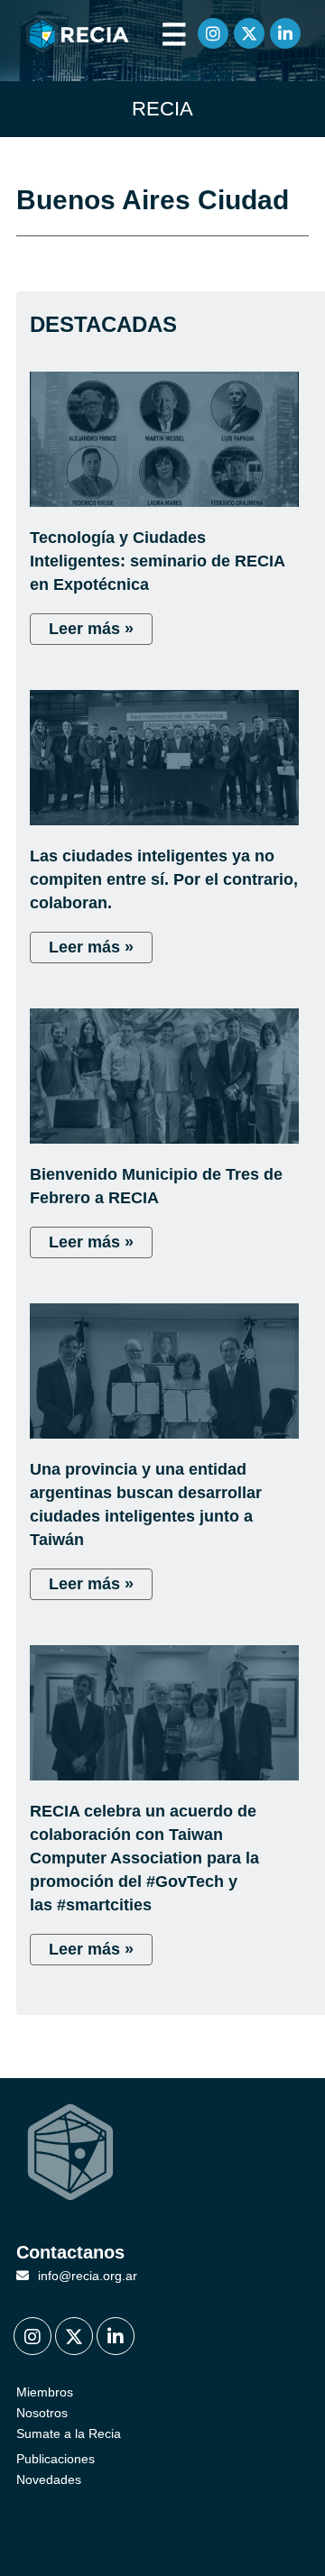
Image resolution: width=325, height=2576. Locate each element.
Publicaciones (56, 2459)
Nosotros (42, 2413)
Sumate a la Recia (69, 2433)
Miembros (45, 2392)
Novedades (49, 2479)
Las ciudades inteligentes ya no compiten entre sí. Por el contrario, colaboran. (164, 879)
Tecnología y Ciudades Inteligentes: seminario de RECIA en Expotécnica (157, 561)
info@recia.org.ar (88, 2276)
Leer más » (91, 629)
